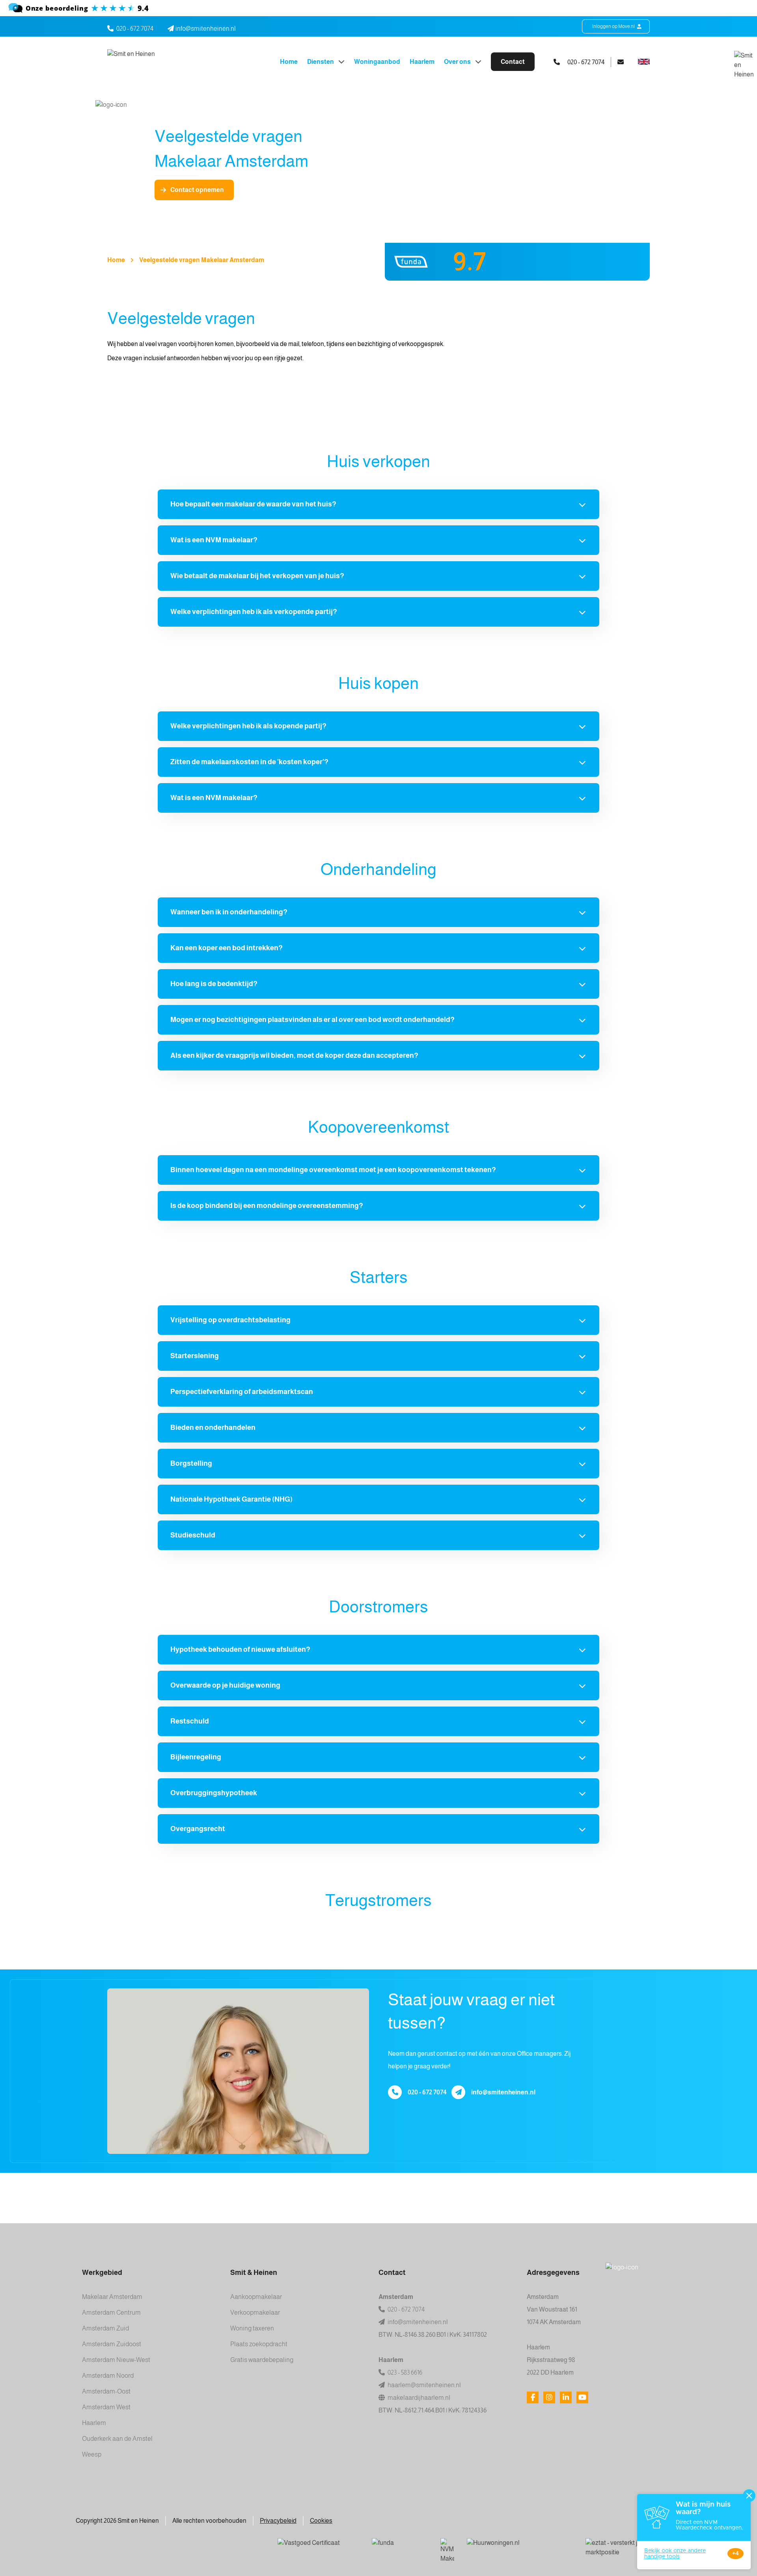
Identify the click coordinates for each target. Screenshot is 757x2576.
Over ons (458, 62)
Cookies (321, 2521)
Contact (513, 62)
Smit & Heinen (254, 2273)
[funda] (400, 2548)
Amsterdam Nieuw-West (116, 2360)
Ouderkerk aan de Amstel (117, 2439)
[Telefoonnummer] (395, 2092)
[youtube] (582, 2397)
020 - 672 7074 (135, 29)
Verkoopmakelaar (255, 2313)
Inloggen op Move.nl (614, 26)
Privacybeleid (278, 2521)
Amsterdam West (106, 2407)
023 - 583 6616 (404, 2372)
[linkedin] (566, 2397)
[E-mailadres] (458, 2092)
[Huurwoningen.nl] (520, 2548)
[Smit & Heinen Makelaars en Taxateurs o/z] (378, 8)
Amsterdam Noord (108, 2376)
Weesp (92, 2454)
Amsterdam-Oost (106, 2391)
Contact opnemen (197, 190)
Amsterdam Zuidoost (112, 2344)
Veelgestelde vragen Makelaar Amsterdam (202, 260)
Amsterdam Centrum (111, 2313)
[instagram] (549, 2397)
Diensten (321, 62)
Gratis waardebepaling (262, 2360)
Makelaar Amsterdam (112, 2297)
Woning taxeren (252, 2328)
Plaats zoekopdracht (259, 2344)
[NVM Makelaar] (447, 2551)
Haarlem (422, 62)
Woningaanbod (377, 62)
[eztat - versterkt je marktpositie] (614, 2548)
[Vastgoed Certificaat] (318, 2548)
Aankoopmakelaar (256, 2297)
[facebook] (533, 2397)
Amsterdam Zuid (105, 2328)
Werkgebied (102, 2273)
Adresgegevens (553, 2273)
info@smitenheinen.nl (503, 2092)
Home (289, 62)
